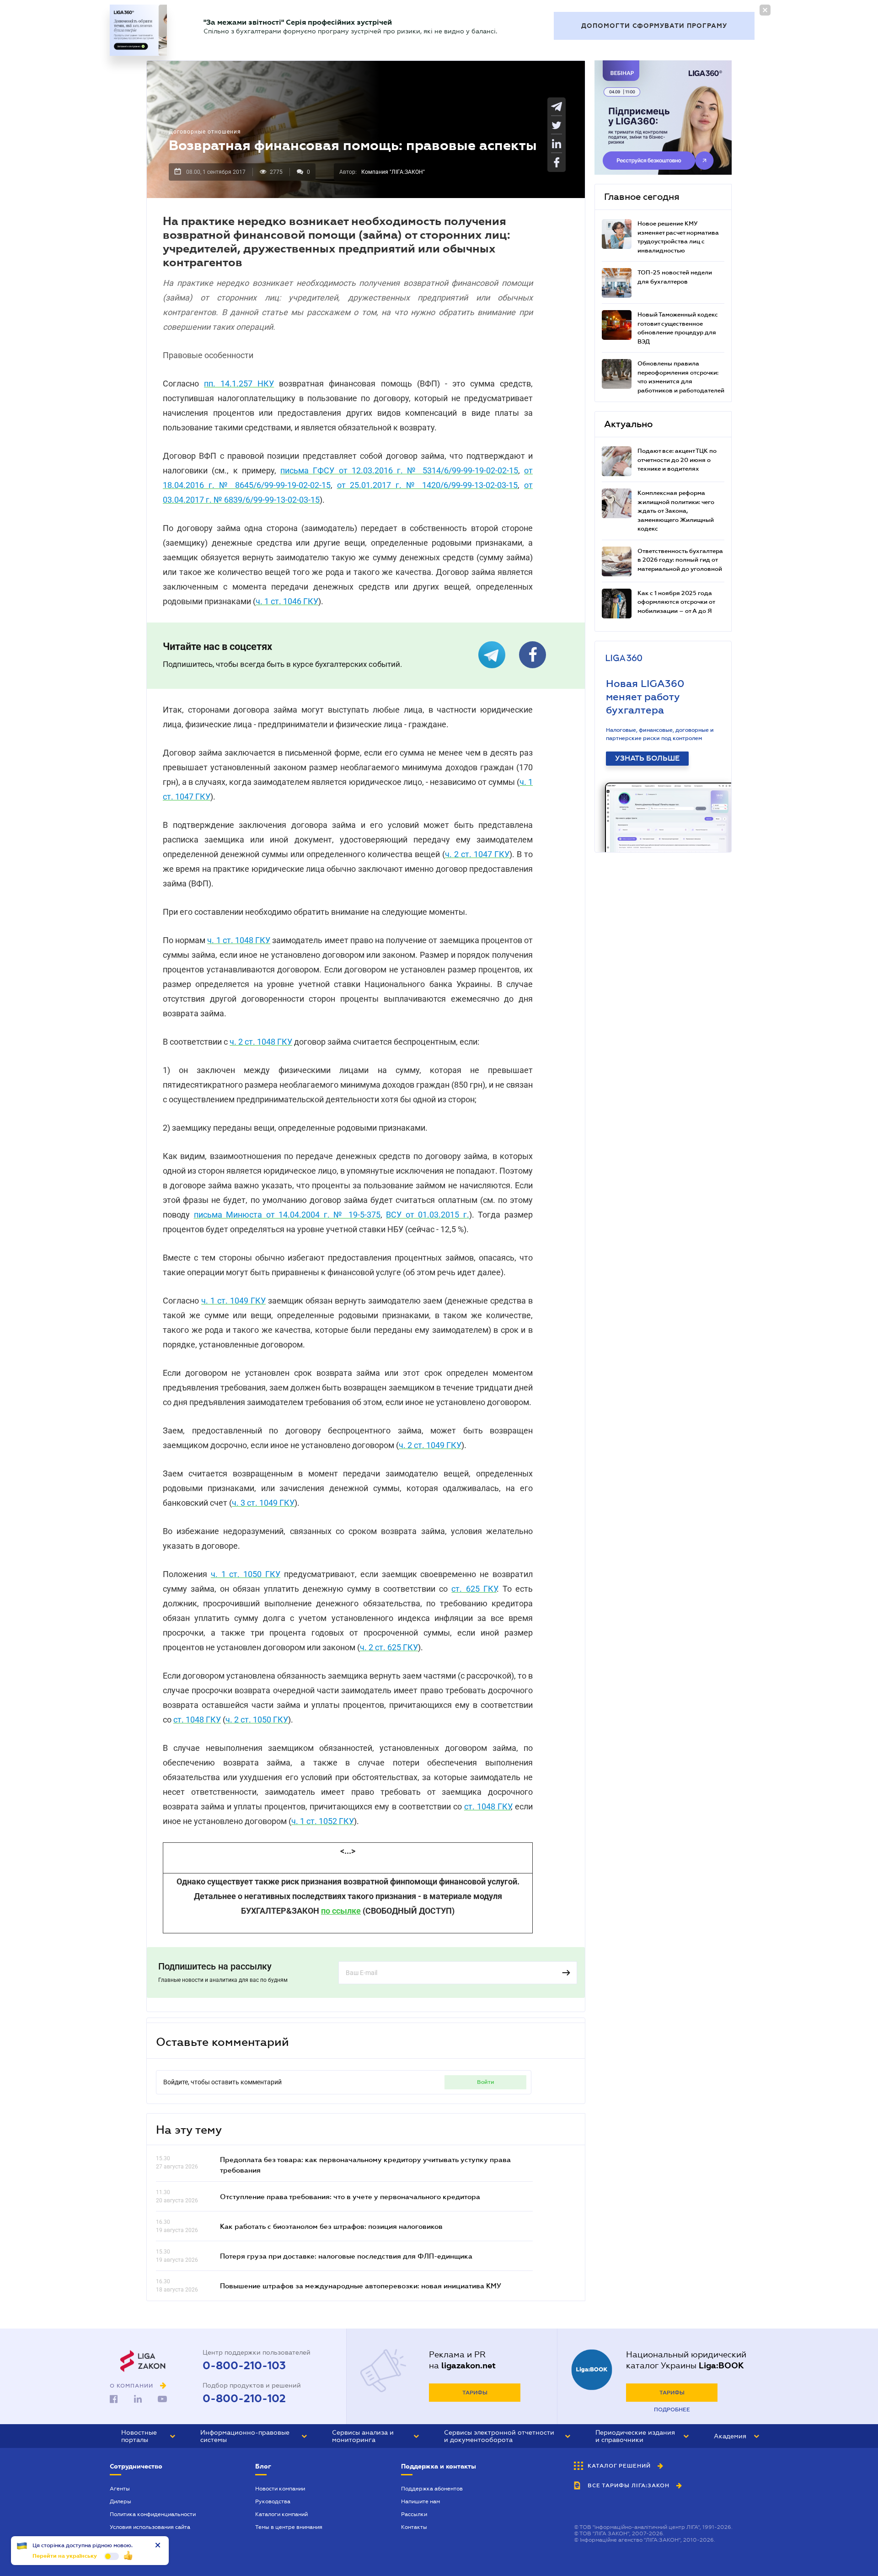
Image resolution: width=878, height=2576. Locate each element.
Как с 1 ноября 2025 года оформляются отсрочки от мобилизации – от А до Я (676, 602)
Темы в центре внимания (289, 2527)
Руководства (273, 2501)
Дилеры (120, 2501)
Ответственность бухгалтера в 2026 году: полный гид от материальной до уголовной (680, 560)
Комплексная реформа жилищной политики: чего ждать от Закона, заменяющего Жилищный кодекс (676, 511)
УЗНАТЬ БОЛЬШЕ (647, 758)
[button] (148, 2436)
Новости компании (280, 2489)
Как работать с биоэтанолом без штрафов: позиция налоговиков (331, 2226)
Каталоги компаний (281, 2514)
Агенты (120, 2489)
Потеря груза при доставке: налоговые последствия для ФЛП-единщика (346, 2256)
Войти (486, 2082)
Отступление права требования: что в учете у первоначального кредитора (350, 2196)
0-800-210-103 (244, 2366)
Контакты (414, 2527)
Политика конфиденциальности (153, 2514)
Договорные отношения (205, 132)
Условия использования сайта (150, 2527)
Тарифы (475, 2393)
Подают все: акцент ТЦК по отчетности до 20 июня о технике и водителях (677, 460)
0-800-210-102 (244, 2399)
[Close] (765, 10)
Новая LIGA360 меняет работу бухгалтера (645, 697)
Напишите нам (420, 2501)
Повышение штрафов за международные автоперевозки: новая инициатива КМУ (361, 2286)
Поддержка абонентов (432, 2489)
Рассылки (414, 2514)
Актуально (628, 424)
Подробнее (672, 2410)
